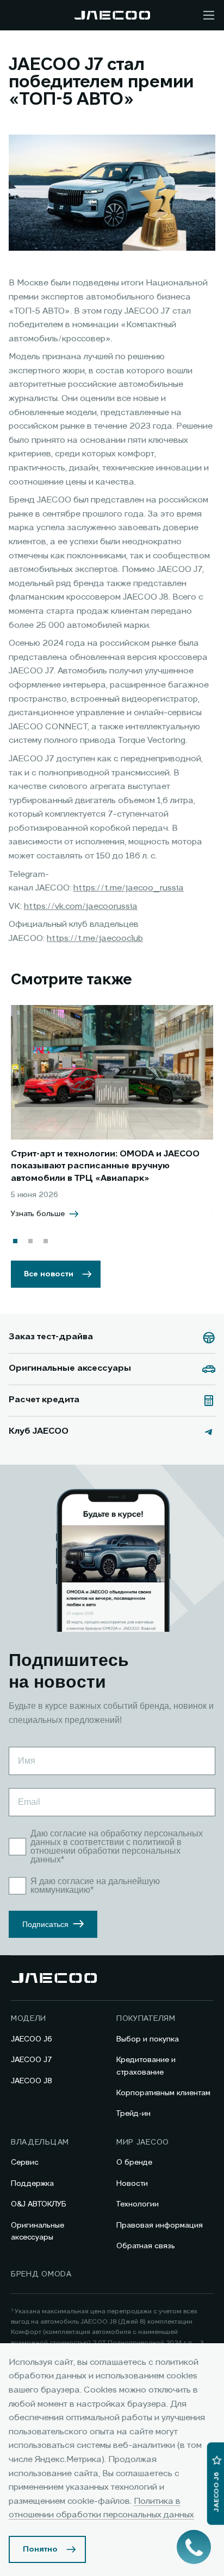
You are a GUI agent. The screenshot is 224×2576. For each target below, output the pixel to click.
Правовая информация (160, 2225)
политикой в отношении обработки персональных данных (106, 1851)
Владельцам (40, 2142)
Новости (132, 2184)
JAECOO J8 (32, 2081)
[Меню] (209, 15)
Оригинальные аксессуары (38, 2231)
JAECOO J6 (32, 2039)
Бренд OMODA (41, 2274)
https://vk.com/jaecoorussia (81, 907)
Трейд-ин (133, 2114)
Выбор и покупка (148, 2039)
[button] (15, 1241)
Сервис (25, 2162)
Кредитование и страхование (146, 2066)
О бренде (134, 2162)
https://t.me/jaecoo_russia (129, 888)
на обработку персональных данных (117, 1838)
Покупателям (146, 2019)
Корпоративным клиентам (163, 2093)
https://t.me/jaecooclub (95, 939)
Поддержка (32, 2184)
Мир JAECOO (143, 2142)
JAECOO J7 (32, 2060)
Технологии (138, 2204)
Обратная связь (146, 2246)
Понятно (40, 2549)
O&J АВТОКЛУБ (39, 2204)
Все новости (49, 1274)
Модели (29, 2019)
